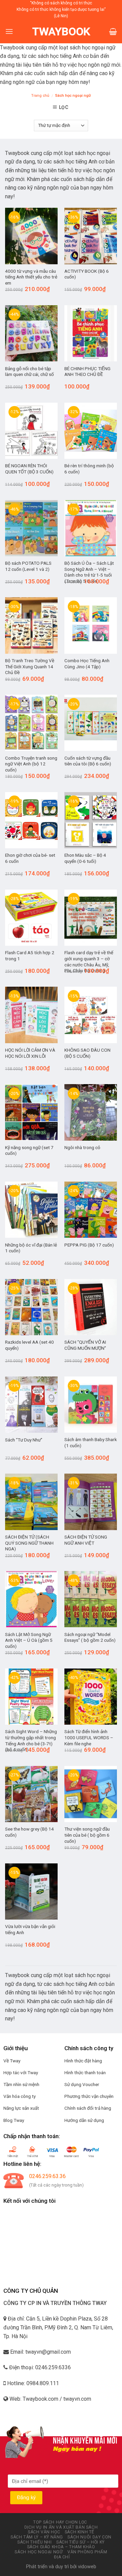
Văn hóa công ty (19, 2096)
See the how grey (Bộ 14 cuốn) (29, 1832)
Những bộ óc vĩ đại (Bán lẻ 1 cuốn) (31, 1248)
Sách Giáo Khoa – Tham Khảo (61, 2547)
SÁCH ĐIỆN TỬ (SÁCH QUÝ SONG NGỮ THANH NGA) (29, 1543)
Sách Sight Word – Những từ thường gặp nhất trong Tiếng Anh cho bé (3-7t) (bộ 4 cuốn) (31, 1740)
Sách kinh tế (79, 2532)
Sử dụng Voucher (82, 2084)
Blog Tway (14, 2120)
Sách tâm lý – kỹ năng (37, 2537)
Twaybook (61, 31)
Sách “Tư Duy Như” (24, 1440)
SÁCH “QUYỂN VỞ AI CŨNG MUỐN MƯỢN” (85, 1345)
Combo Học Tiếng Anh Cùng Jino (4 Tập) (87, 664)
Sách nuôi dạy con (89, 2537)
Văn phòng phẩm (87, 2552)
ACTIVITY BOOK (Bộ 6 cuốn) (87, 274)
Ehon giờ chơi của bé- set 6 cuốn (30, 858)
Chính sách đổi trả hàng (88, 2108)
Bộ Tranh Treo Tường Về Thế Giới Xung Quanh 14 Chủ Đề (30, 666)
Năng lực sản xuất (21, 2108)
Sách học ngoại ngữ (39, 2552)
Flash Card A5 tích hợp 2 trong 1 (30, 956)
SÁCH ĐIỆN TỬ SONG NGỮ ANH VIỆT (86, 1540)
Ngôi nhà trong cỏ (82, 1147)
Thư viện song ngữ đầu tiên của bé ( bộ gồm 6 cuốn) (87, 1835)
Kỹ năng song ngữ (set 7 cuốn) (29, 1150)
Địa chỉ (62, 2557)
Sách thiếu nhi (35, 2542)
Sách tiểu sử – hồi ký (80, 2542)
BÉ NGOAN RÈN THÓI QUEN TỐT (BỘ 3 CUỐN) (29, 469)
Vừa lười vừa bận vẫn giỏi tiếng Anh (30, 1929)
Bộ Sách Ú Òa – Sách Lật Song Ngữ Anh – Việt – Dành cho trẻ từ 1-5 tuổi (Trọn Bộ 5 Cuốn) (89, 572)
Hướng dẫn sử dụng (84, 2120)
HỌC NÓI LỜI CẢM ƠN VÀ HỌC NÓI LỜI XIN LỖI (30, 1053)
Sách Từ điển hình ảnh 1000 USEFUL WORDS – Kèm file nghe (89, 1737)
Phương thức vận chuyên (89, 2096)
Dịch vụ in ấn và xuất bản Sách (61, 2527)
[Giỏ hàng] (113, 31)
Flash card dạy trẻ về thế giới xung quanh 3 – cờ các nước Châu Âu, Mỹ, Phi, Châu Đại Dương (89, 961)
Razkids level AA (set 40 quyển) (29, 1345)
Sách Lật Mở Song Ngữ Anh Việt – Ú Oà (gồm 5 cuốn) (29, 1640)
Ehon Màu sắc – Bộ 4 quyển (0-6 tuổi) (85, 858)
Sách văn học (44, 2532)
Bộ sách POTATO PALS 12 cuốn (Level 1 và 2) (28, 566)
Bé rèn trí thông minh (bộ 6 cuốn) (89, 469)
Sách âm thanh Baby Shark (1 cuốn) (91, 1442)
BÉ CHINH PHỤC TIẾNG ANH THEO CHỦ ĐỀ (87, 372)
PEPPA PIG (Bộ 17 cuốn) (89, 1245)
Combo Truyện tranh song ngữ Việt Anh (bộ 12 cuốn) (31, 764)
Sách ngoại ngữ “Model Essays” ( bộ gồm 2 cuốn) (90, 1637)
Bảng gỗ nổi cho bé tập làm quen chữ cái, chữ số (29, 372)
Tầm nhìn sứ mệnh (21, 2084)
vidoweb (87, 2567)
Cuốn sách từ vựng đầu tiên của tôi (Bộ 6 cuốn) (88, 761)
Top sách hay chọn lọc (60, 2522)
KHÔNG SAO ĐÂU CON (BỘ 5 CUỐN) (87, 1053)
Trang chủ (40, 96)
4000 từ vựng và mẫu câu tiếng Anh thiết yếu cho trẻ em (31, 277)
